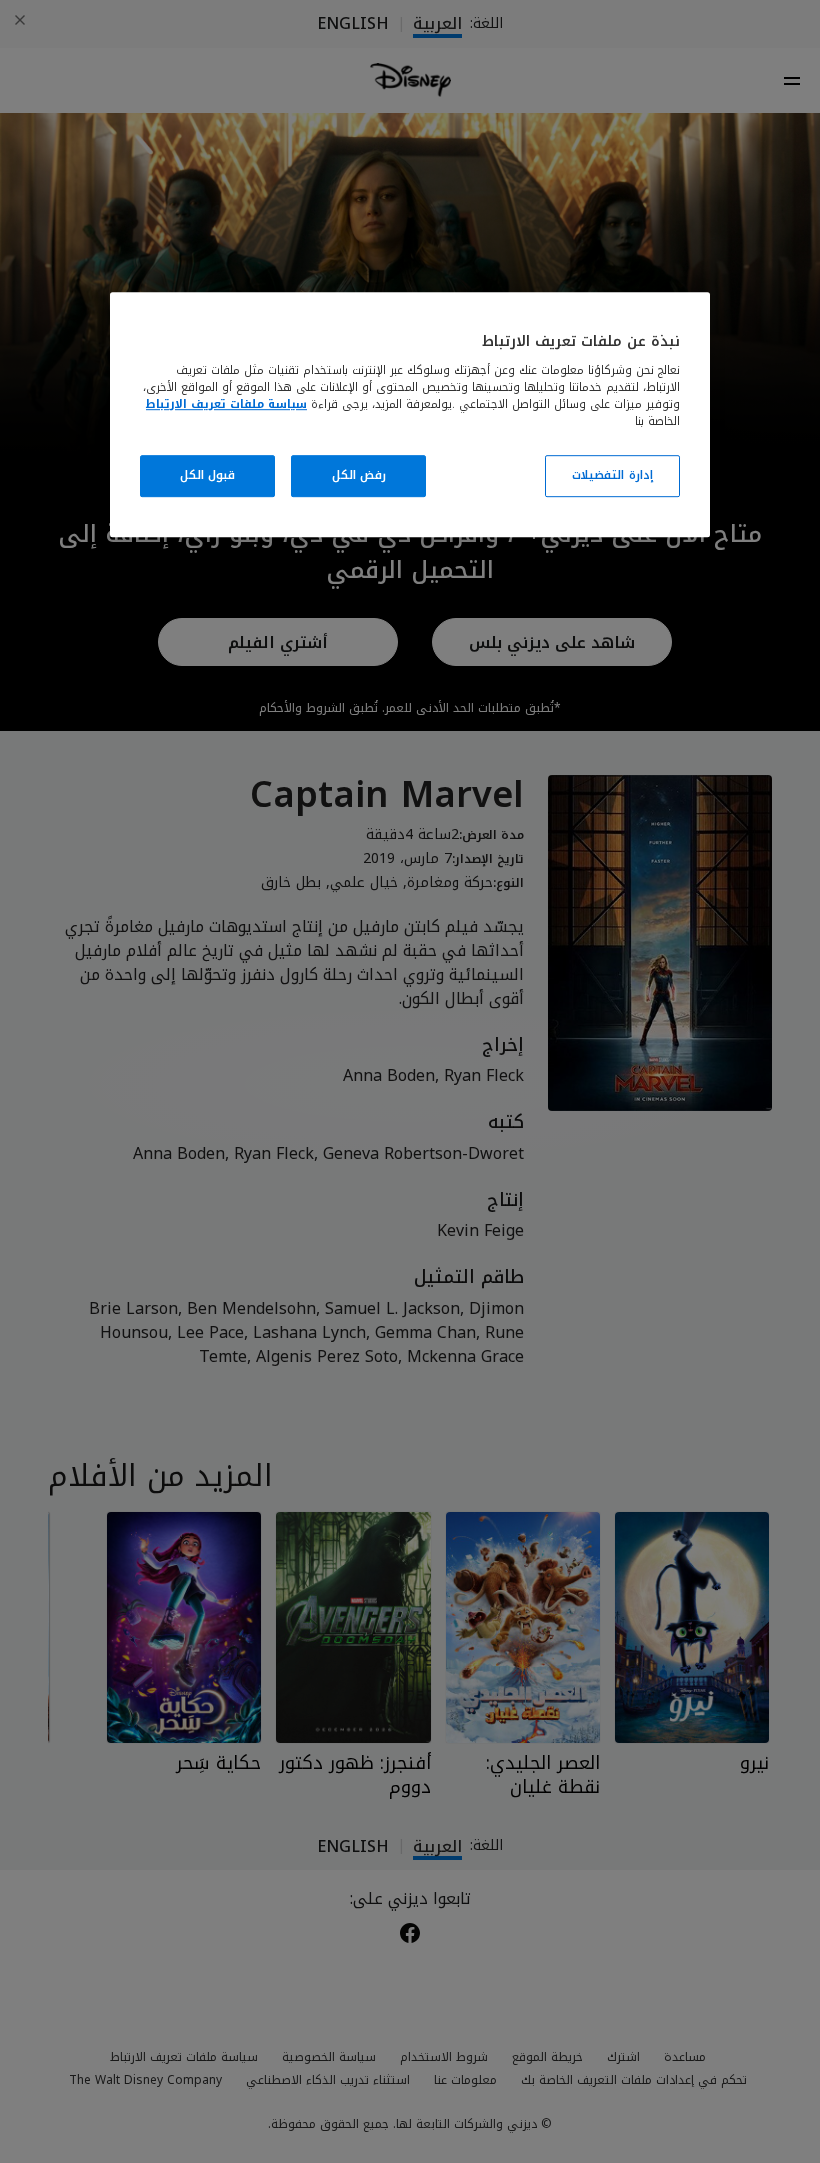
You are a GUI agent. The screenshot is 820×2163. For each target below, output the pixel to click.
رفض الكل (359, 475)
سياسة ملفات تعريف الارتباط (226, 404)
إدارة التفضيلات (612, 475)
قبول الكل (208, 475)
